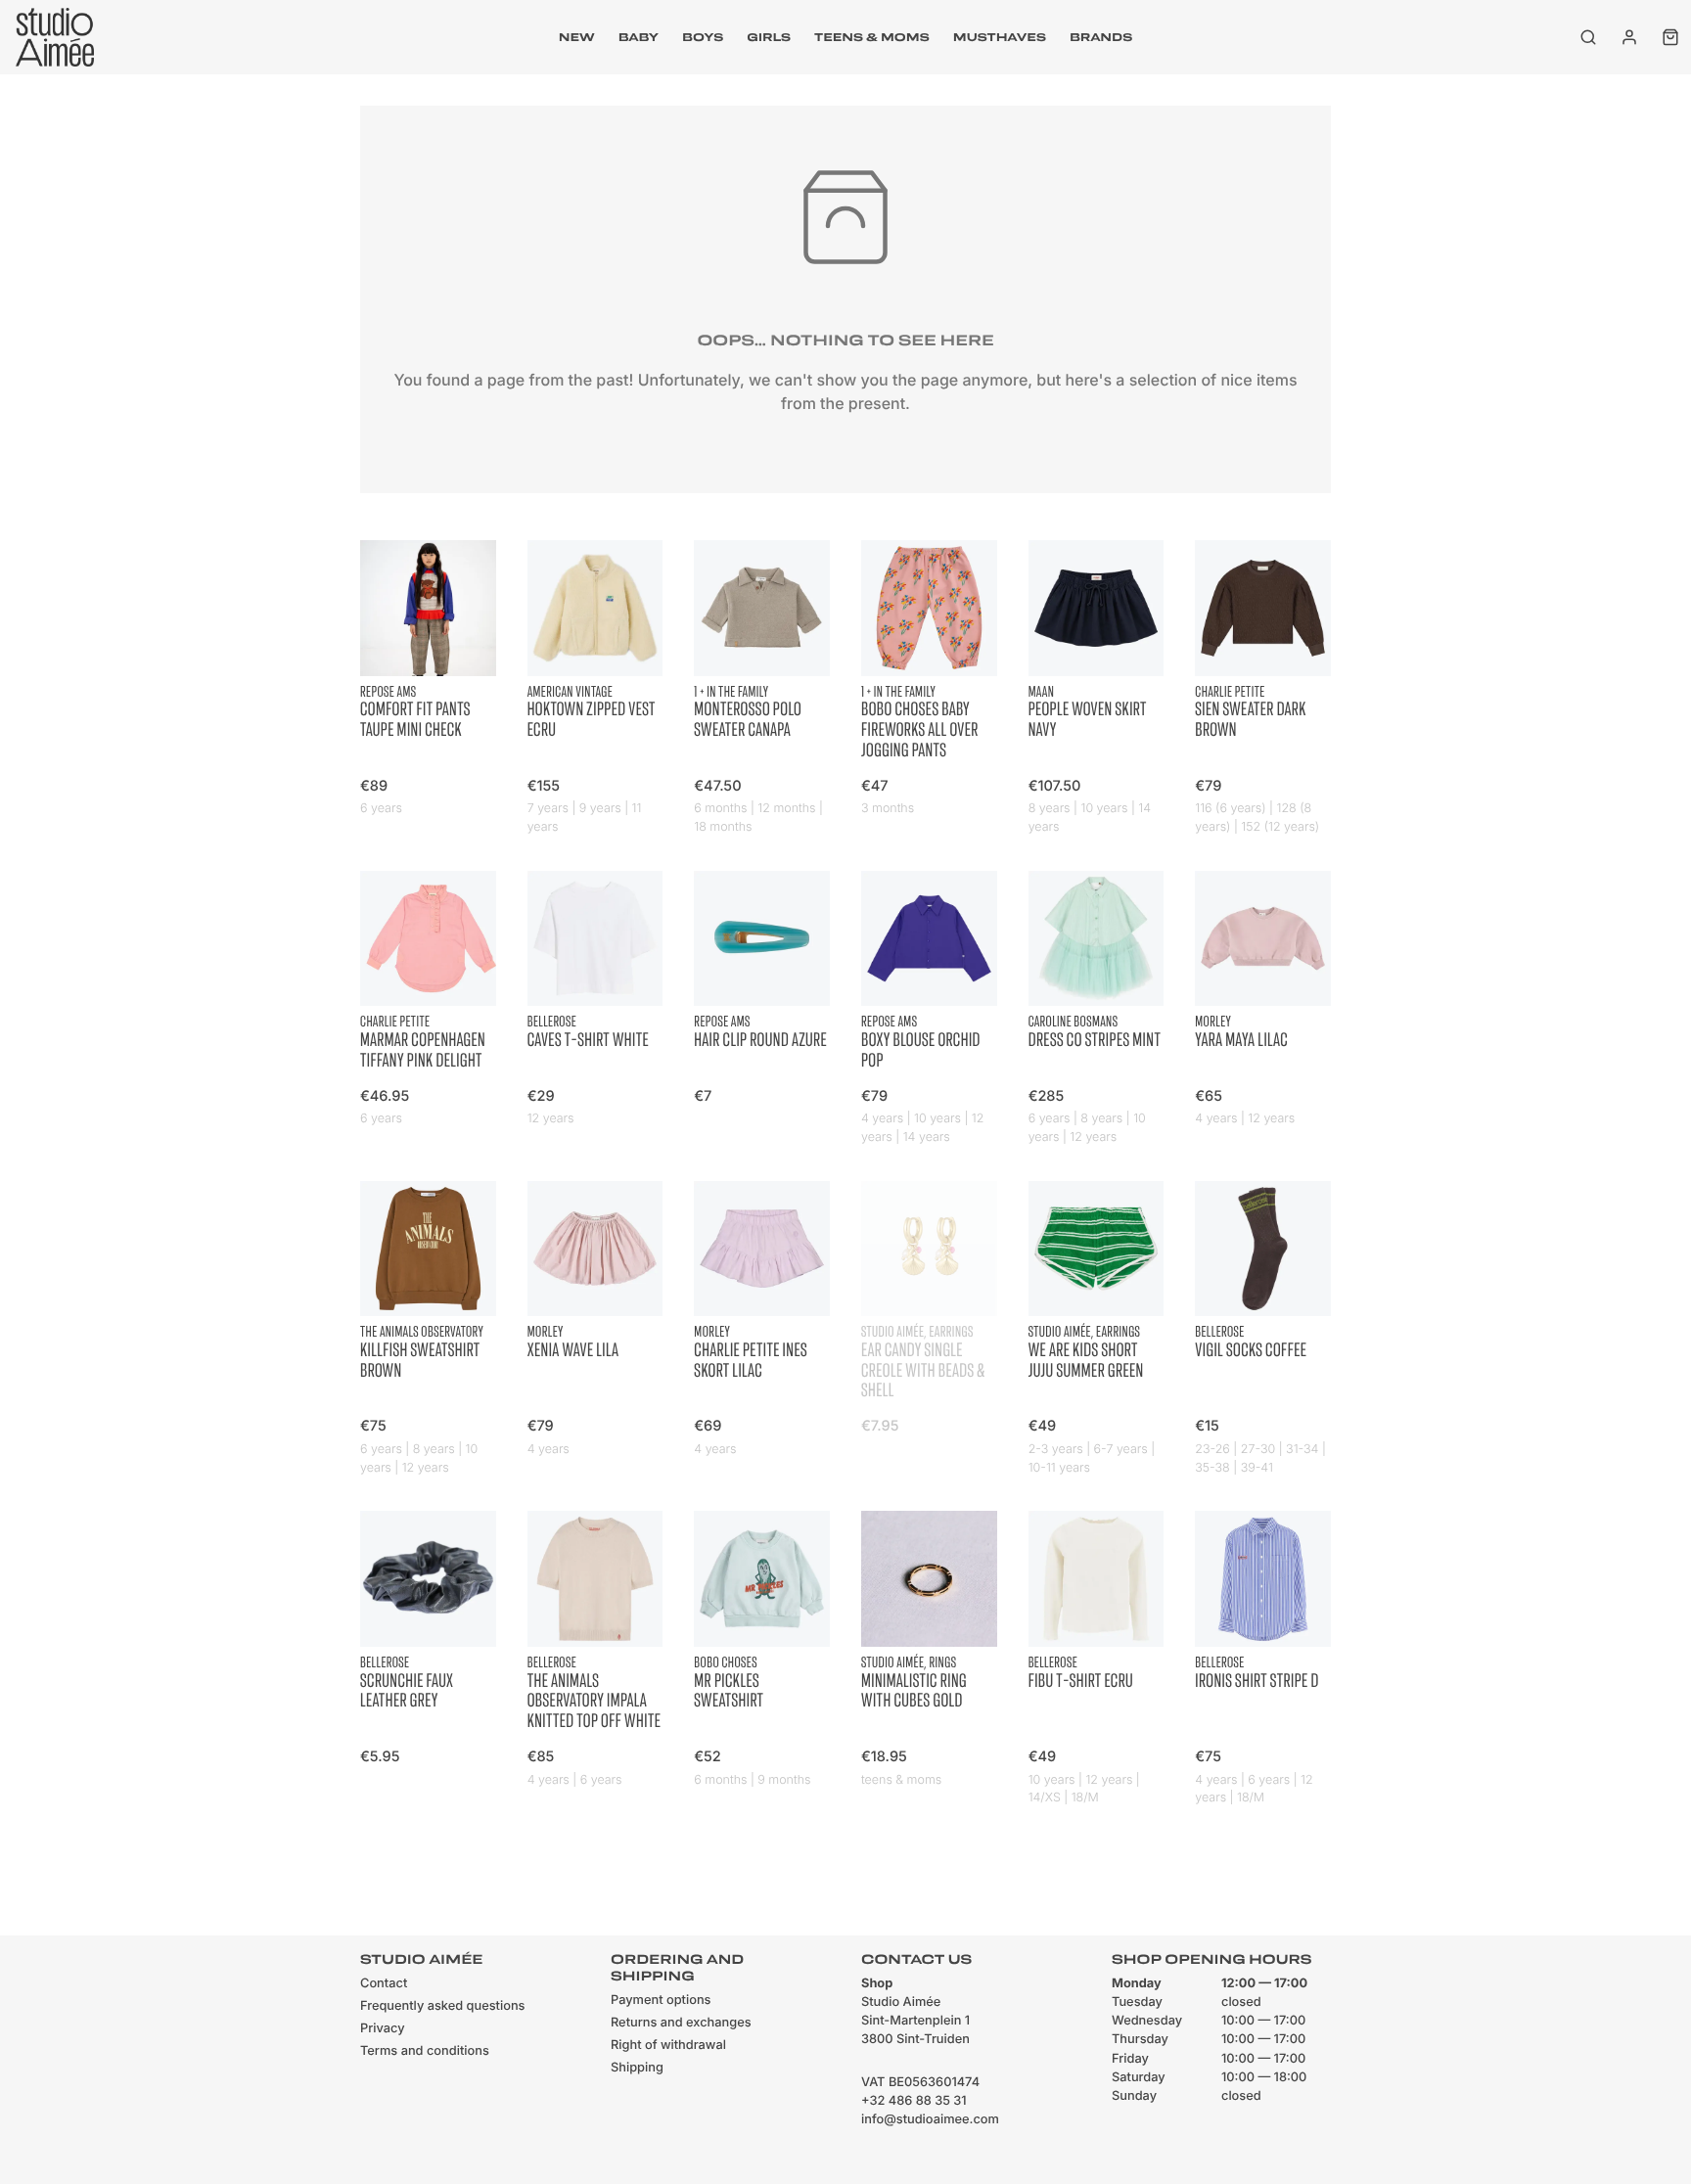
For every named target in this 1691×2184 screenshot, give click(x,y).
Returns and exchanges (681, 2023)
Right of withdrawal (668, 2046)
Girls (769, 37)
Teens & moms (872, 37)
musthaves (1000, 37)
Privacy (383, 2029)
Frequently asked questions (442, 2006)
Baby (639, 37)
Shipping (637, 2068)
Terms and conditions (425, 2051)
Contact (384, 1984)
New (577, 37)
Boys (703, 37)
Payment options (661, 2001)
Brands (1101, 37)
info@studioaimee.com (930, 2120)
